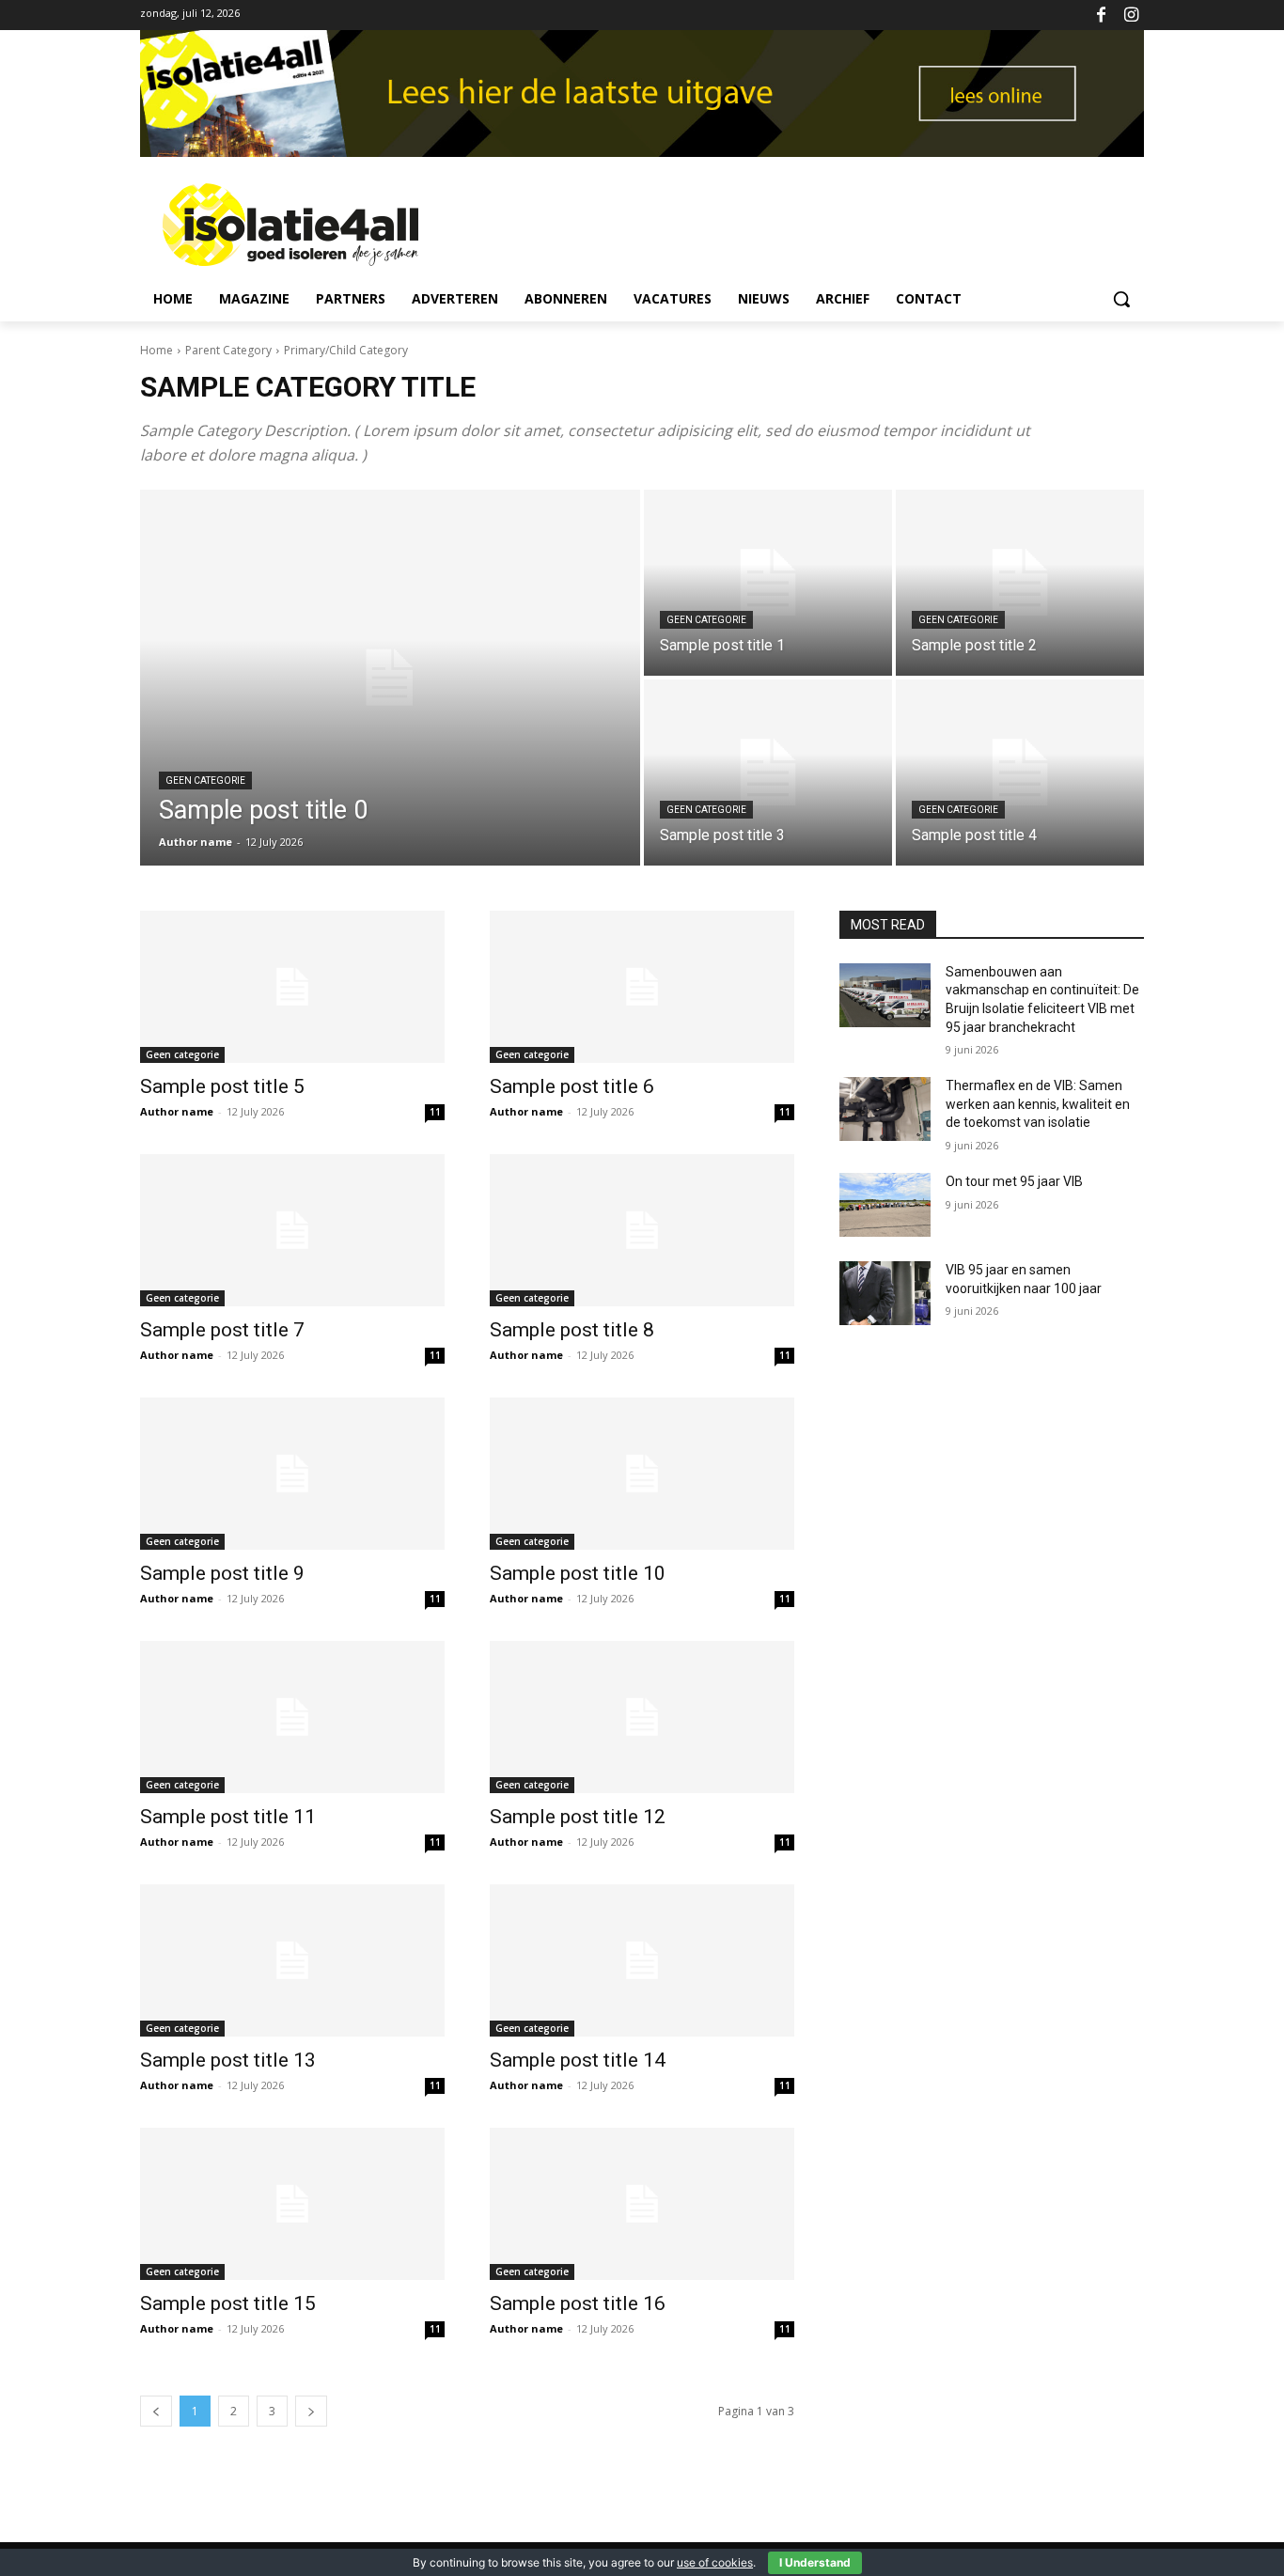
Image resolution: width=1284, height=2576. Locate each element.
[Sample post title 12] (642, 1717)
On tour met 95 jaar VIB (1014, 1181)
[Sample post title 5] (292, 987)
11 (435, 1112)
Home (157, 350)
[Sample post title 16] (642, 2204)
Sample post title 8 (572, 1330)
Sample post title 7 (222, 1330)
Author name (177, 1111)
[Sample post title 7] (292, 1230)
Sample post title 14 (578, 2060)
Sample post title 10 (578, 1573)
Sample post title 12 (578, 1817)
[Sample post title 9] (292, 1474)
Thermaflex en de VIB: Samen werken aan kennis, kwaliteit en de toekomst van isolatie (1038, 1104)
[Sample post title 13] (292, 1960)
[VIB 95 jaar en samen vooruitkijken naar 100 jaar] (885, 1293)
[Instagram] (1131, 16)
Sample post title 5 (222, 1086)
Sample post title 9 (222, 1573)
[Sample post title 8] (642, 1230)
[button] (1121, 299)
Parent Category (228, 350)
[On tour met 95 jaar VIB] (885, 1205)
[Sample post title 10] (642, 1474)
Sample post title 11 (228, 1817)
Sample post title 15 (228, 2303)
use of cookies (715, 2562)
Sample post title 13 (228, 2060)
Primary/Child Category (346, 350)
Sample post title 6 (572, 1086)
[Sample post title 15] (292, 2204)
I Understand (815, 2562)
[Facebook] (1101, 16)
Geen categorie (205, 781)
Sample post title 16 (578, 2303)
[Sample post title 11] (292, 1717)
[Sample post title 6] (642, 987)
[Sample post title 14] (642, 1960)
